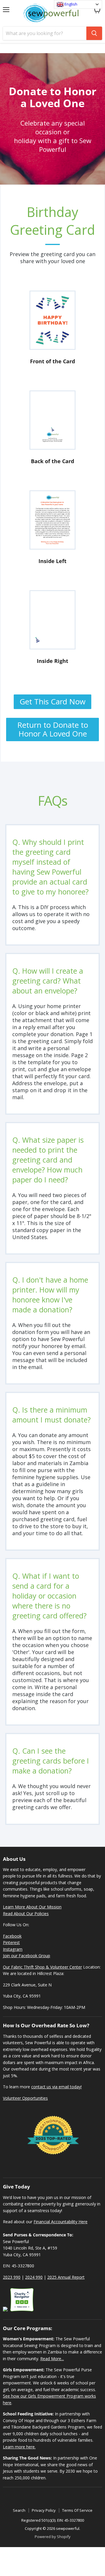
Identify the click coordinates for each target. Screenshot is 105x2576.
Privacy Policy (44, 2510)
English (70, 4)
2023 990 (12, 2277)
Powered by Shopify (53, 2537)
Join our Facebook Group (27, 1956)
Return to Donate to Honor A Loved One (53, 729)
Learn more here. (19, 2447)
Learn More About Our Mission (32, 1907)
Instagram (13, 1949)
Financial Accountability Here (61, 2222)
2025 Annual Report (66, 2277)
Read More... (52, 2359)
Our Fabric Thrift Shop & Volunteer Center (42, 1967)
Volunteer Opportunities (25, 2098)
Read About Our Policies (26, 1914)
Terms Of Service (77, 2510)
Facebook (12, 1936)
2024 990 (34, 2277)
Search (19, 2510)
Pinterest (11, 1942)
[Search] (94, 33)
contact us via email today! (56, 2087)
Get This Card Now (52, 701)
